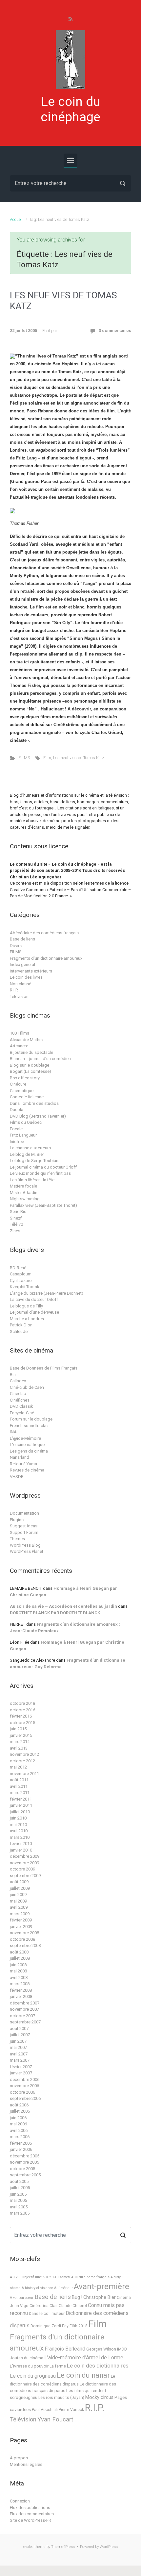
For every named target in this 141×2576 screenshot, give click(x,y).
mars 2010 (20, 1837)
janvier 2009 (21, 1927)
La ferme (58, 2366)
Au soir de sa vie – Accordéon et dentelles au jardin (63, 1606)
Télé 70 (16, 1224)
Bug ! (77, 2297)
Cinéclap (18, 1394)
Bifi (13, 1375)
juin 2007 (18, 2041)
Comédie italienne (27, 1097)
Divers (16, 946)
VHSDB (17, 1477)
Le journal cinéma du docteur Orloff (43, 1167)
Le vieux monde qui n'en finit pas (40, 1173)
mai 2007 (18, 2047)
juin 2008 (18, 1965)
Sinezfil (17, 1218)
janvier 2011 (21, 1805)
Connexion (20, 2501)
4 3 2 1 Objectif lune (26, 2277)
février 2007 (21, 2067)
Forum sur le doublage (31, 1419)
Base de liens (22, 939)
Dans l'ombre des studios (34, 1103)
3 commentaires (115, 331)
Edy (65, 2326)
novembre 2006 (24, 2086)
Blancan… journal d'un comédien (40, 1059)
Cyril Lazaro (21, 1280)
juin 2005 (18, 2194)
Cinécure (18, 1084)
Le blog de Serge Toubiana (35, 1161)
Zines (15, 1231)
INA (13, 1432)
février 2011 (21, 1799)
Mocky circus (99, 2397)
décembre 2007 (25, 2003)
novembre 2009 (24, 1863)
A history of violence (37, 2288)
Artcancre (19, 1046)
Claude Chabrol (73, 2306)
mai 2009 (18, 1901)
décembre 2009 (25, 1856)
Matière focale (23, 1186)
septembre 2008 (25, 1945)
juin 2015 (18, 1729)
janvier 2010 (21, 1850)
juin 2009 (18, 1895)
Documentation (24, 1513)
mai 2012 (18, 1767)
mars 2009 (20, 1914)
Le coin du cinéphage (70, 109)
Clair (54, 2306)
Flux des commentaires (32, 2514)
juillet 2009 (20, 1888)
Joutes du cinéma (27, 2358)
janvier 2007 (21, 2073)
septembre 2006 (25, 2098)
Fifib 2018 (79, 2326)
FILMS (24, 758)
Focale (16, 1129)
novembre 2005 (24, 2162)
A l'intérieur (63, 2288)
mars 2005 (20, 2213)
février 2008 (21, 1990)
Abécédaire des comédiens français (44, 933)
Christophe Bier (100, 2297)
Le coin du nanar (83, 2375)
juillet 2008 (20, 1958)
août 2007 (19, 2028)
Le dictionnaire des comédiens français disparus (63, 2387)
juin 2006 (18, 2118)
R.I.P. (14, 990)
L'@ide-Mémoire (25, 1438)
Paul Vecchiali (45, 2410)
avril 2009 (19, 1907)
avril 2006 (19, 2130)
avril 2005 (19, 2207)
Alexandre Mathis (26, 1040)
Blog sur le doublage (30, 1065)
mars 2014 (20, 1742)
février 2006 (21, 2143)
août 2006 (19, 2105)
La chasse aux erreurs (30, 1148)
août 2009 (19, 1882)
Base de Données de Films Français (44, 1368)
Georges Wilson (101, 2349)
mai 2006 (18, 2124)
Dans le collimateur (47, 2314)
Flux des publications (30, 2508)
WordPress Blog (25, 1545)
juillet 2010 (20, 1812)
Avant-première (101, 2286)
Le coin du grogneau (33, 2376)
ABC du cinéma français (90, 2277)
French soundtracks (29, 1426)
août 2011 (19, 1780)
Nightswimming (25, 1199)
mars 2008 (20, 1984)
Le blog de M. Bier (27, 1154)
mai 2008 (18, 1971)
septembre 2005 (25, 2175)
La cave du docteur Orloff (34, 1299)
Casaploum (21, 1274)
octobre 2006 (22, 2092)
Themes (17, 1539)
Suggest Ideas (24, 1526)
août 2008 (19, 1952)
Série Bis (18, 1212)
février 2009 (21, 1920)
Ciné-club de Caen (27, 1387)
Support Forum (24, 1532)
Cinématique (22, 1091)
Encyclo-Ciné (22, 1413)
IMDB (122, 2349)
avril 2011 (19, 1786)
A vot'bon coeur (22, 2298)
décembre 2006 (25, 2079)
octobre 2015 (22, 1723)
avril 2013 (19, 1748)
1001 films (20, 1033)
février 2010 (21, 1844)
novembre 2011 (24, 1774)
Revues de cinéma (27, 1470)
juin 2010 (18, 1818)
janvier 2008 (21, 1996)
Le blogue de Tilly (26, 1306)
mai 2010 (18, 1825)
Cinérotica (39, 2306)
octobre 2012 (22, 1761)
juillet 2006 (20, 2111)
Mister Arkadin (24, 1193)
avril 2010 (19, 1831)
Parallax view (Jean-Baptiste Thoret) (43, 1205)
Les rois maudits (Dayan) (61, 2398)
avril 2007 (19, 2054)
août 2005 (19, 2181)
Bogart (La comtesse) (30, 1071)
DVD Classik (21, 1406)
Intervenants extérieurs (31, 971)
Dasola (17, 1110)
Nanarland (20, 1457)
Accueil (16, 219)
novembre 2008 (24, 1933)
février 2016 (21, 1716)
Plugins (17, 1520)
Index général (22, 964)
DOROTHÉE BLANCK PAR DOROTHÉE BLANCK (55, 1613)
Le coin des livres (26, 977)
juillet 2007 (20, 2035)
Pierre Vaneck (71, 2410)
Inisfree (17, 1142)
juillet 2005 (20, 2188)
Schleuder (19, 1331)
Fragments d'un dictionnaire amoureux (46, 958)
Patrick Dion (21, 1325)
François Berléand (65, 2349)
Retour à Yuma (23, 1464)
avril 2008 (19, 1978)
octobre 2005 (22, 2169)
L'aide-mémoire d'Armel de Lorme (84, 2358)
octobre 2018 (22, 1703)
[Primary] (70, 160)
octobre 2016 (22, 1710)
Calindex (18, 1381)
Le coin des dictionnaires (98, 2366)
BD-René (18, 1268)
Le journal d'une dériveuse (34, 1312)
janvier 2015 (21, 1735)
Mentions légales (26, 2464)
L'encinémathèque (27, 1445)
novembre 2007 (24, 2009)
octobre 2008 (22, 1939)
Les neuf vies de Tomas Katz (79, 758)
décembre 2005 (25, 2156)
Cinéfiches (20, 1400)
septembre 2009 (25, 1876)
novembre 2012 (24, 1754)
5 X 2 (47, 2277)
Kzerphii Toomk (25, 1287)
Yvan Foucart (55, 2419)
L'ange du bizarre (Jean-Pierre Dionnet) (47, 1293)
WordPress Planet (27, 1551)
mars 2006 (20, 2137)
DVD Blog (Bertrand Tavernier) (38, 1116)
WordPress (109, 2547)
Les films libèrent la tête (32, 1180)
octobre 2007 (22, 2016)
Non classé (20, 984)
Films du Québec (26, 1122)
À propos (19, 2458)
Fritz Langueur (23, 1135)
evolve (28, 2547)
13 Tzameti (61, 2277)
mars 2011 (20, 1793)
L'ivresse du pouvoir (29, 2366)
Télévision (19, 997)
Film (47, 758)
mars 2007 (20, 2060)
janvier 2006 (21, 2149)
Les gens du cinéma (29, 1451)
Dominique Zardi (46, 2326)
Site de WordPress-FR (30, 2520)
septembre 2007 (25, 2022)
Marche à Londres (27, 1319)
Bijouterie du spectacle (31, 1052)
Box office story (25, 1078)
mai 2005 (18, 2200)
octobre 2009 (22, 1869)
